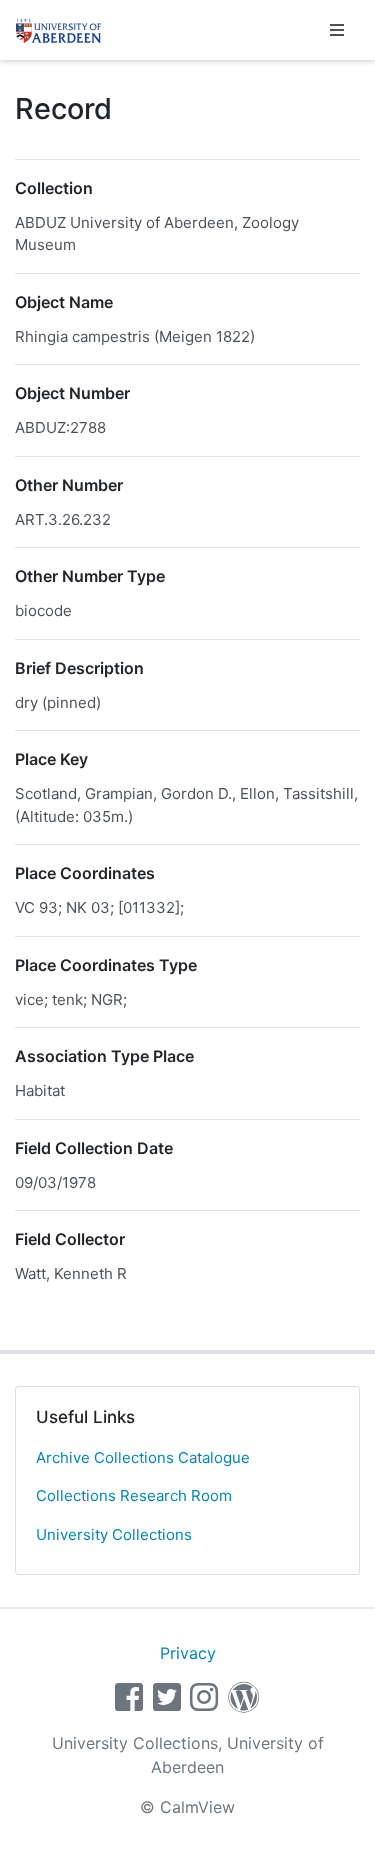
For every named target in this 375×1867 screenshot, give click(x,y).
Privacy (188, 1653)
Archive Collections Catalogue (143, 1457)
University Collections (114, 1534)
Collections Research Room (134, 1495)
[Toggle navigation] (337, 30)
